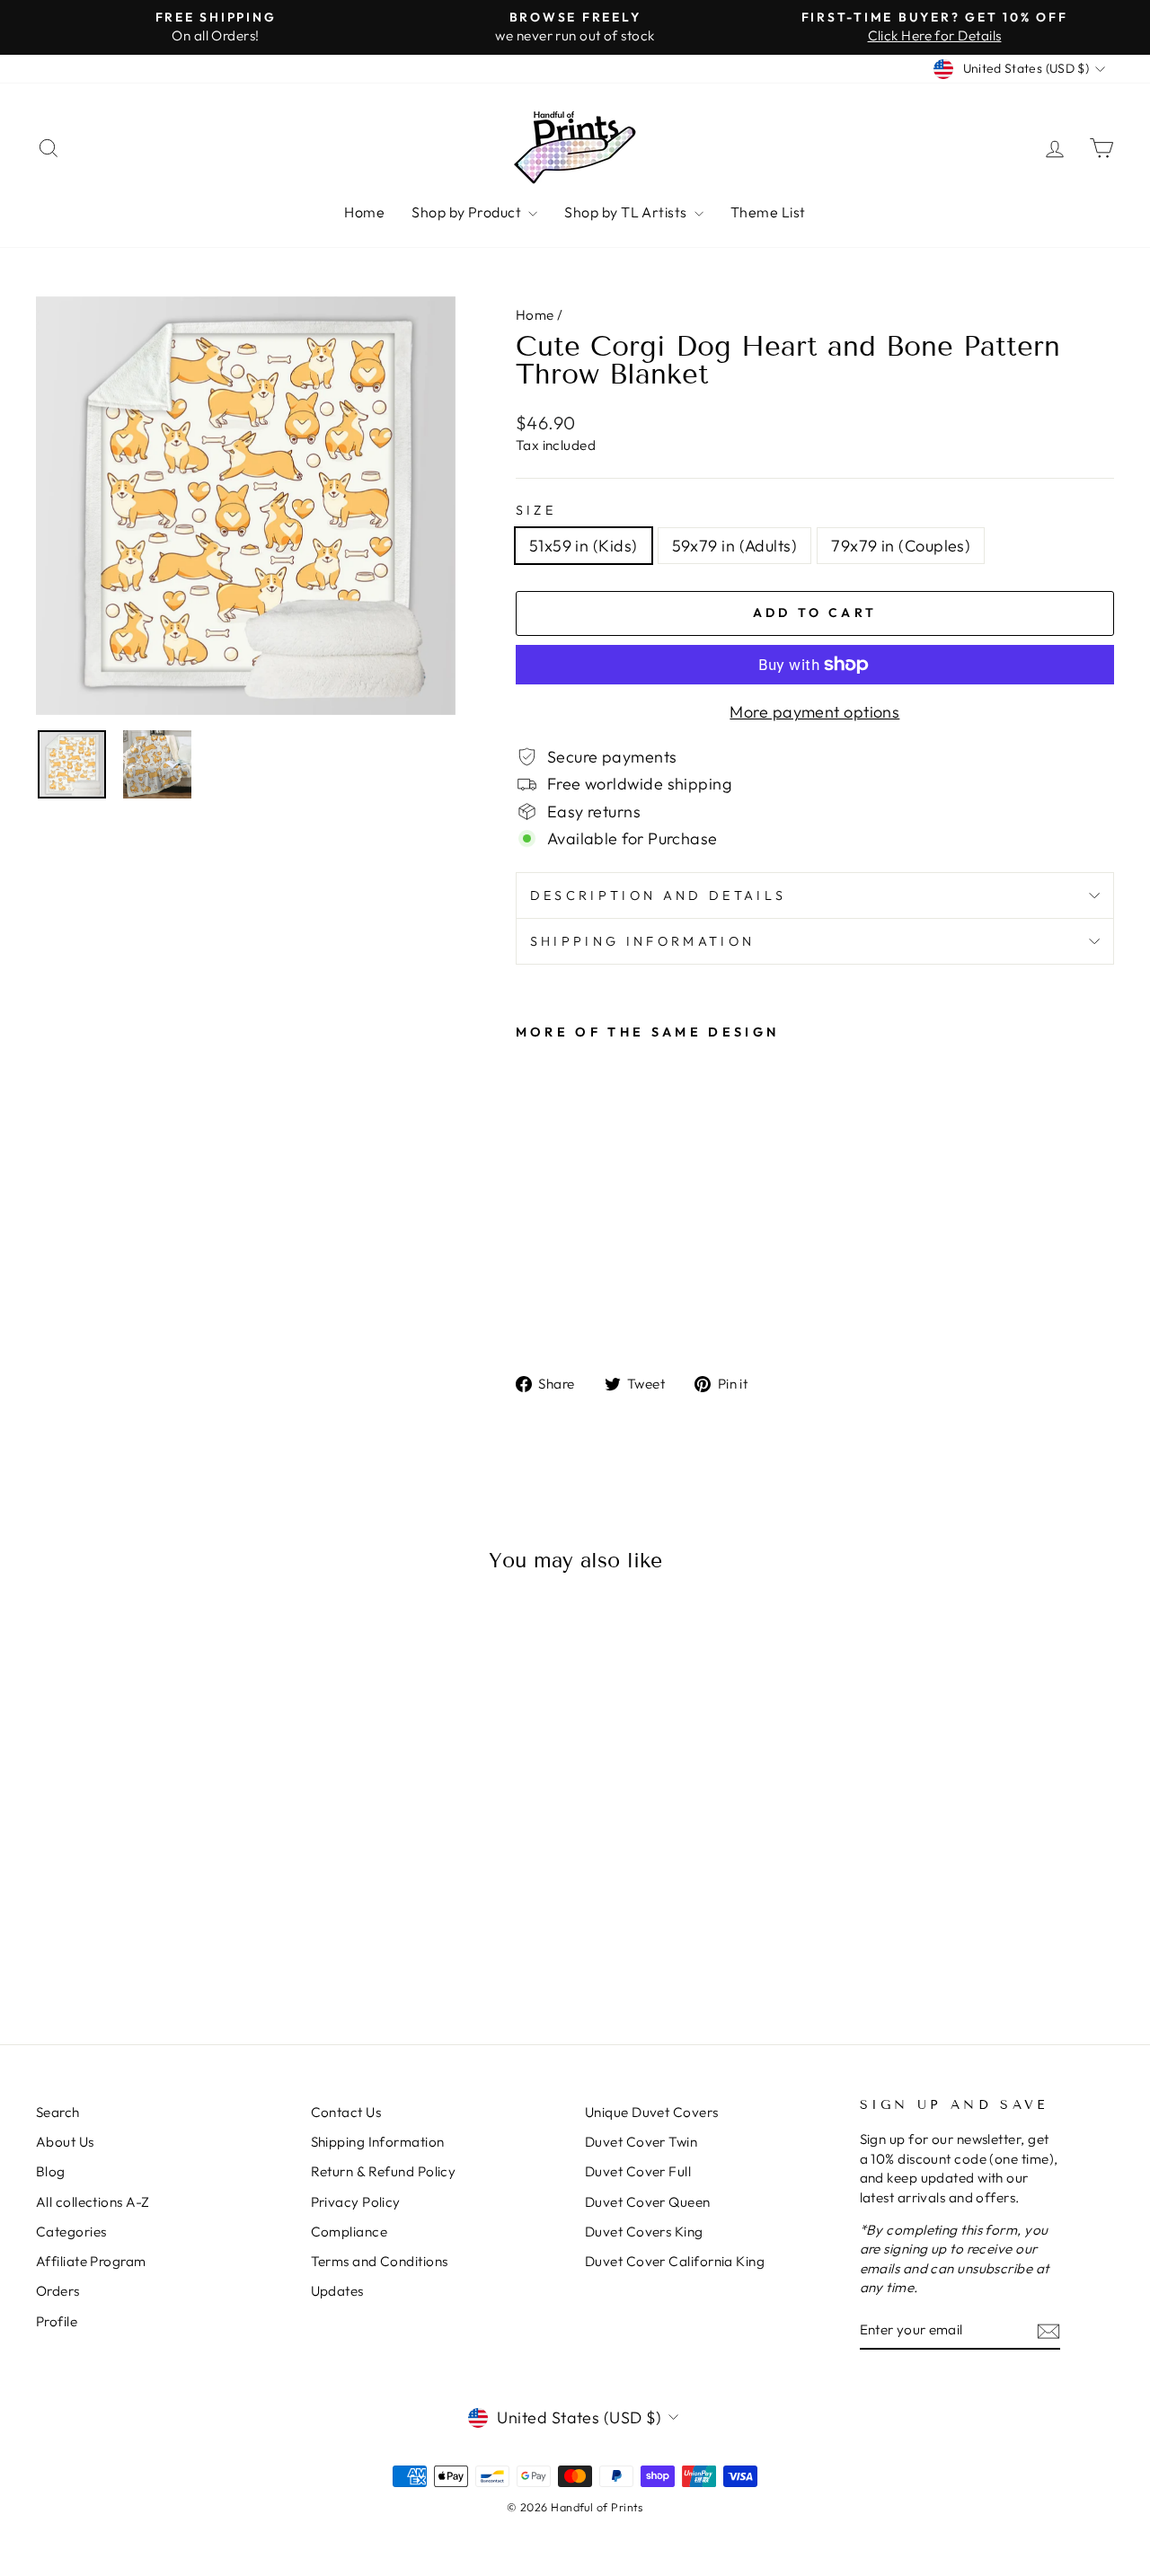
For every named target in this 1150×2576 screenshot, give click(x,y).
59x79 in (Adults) (735, 546)
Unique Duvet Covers (652, 2112)
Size (536, 510)
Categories (71, 2232)
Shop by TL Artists (627, 212)
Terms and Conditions (380, 2261)
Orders (58, 2291)
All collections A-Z (93, 2202)
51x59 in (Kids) (584, 546)
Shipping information (642, 941)
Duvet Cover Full (638, 2171)
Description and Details (658, 895)
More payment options (814, 712)
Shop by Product (468, 212)
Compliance (349, 2232)
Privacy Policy (356, 2202)
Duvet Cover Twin (641, 2142)
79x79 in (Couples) (901, 546)
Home (364, 212)
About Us (65, 2142)
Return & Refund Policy (384, 2171)
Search (58, 2112)
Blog (51, 2171)
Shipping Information (378, 2142)
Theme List (768, 212)
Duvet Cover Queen (648, 2202)
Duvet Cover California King (675, 2261)
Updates (337, 2291)
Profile (57, 2321)
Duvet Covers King (644, 2232)
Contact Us (346, 2112)
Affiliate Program (91, 2261)
